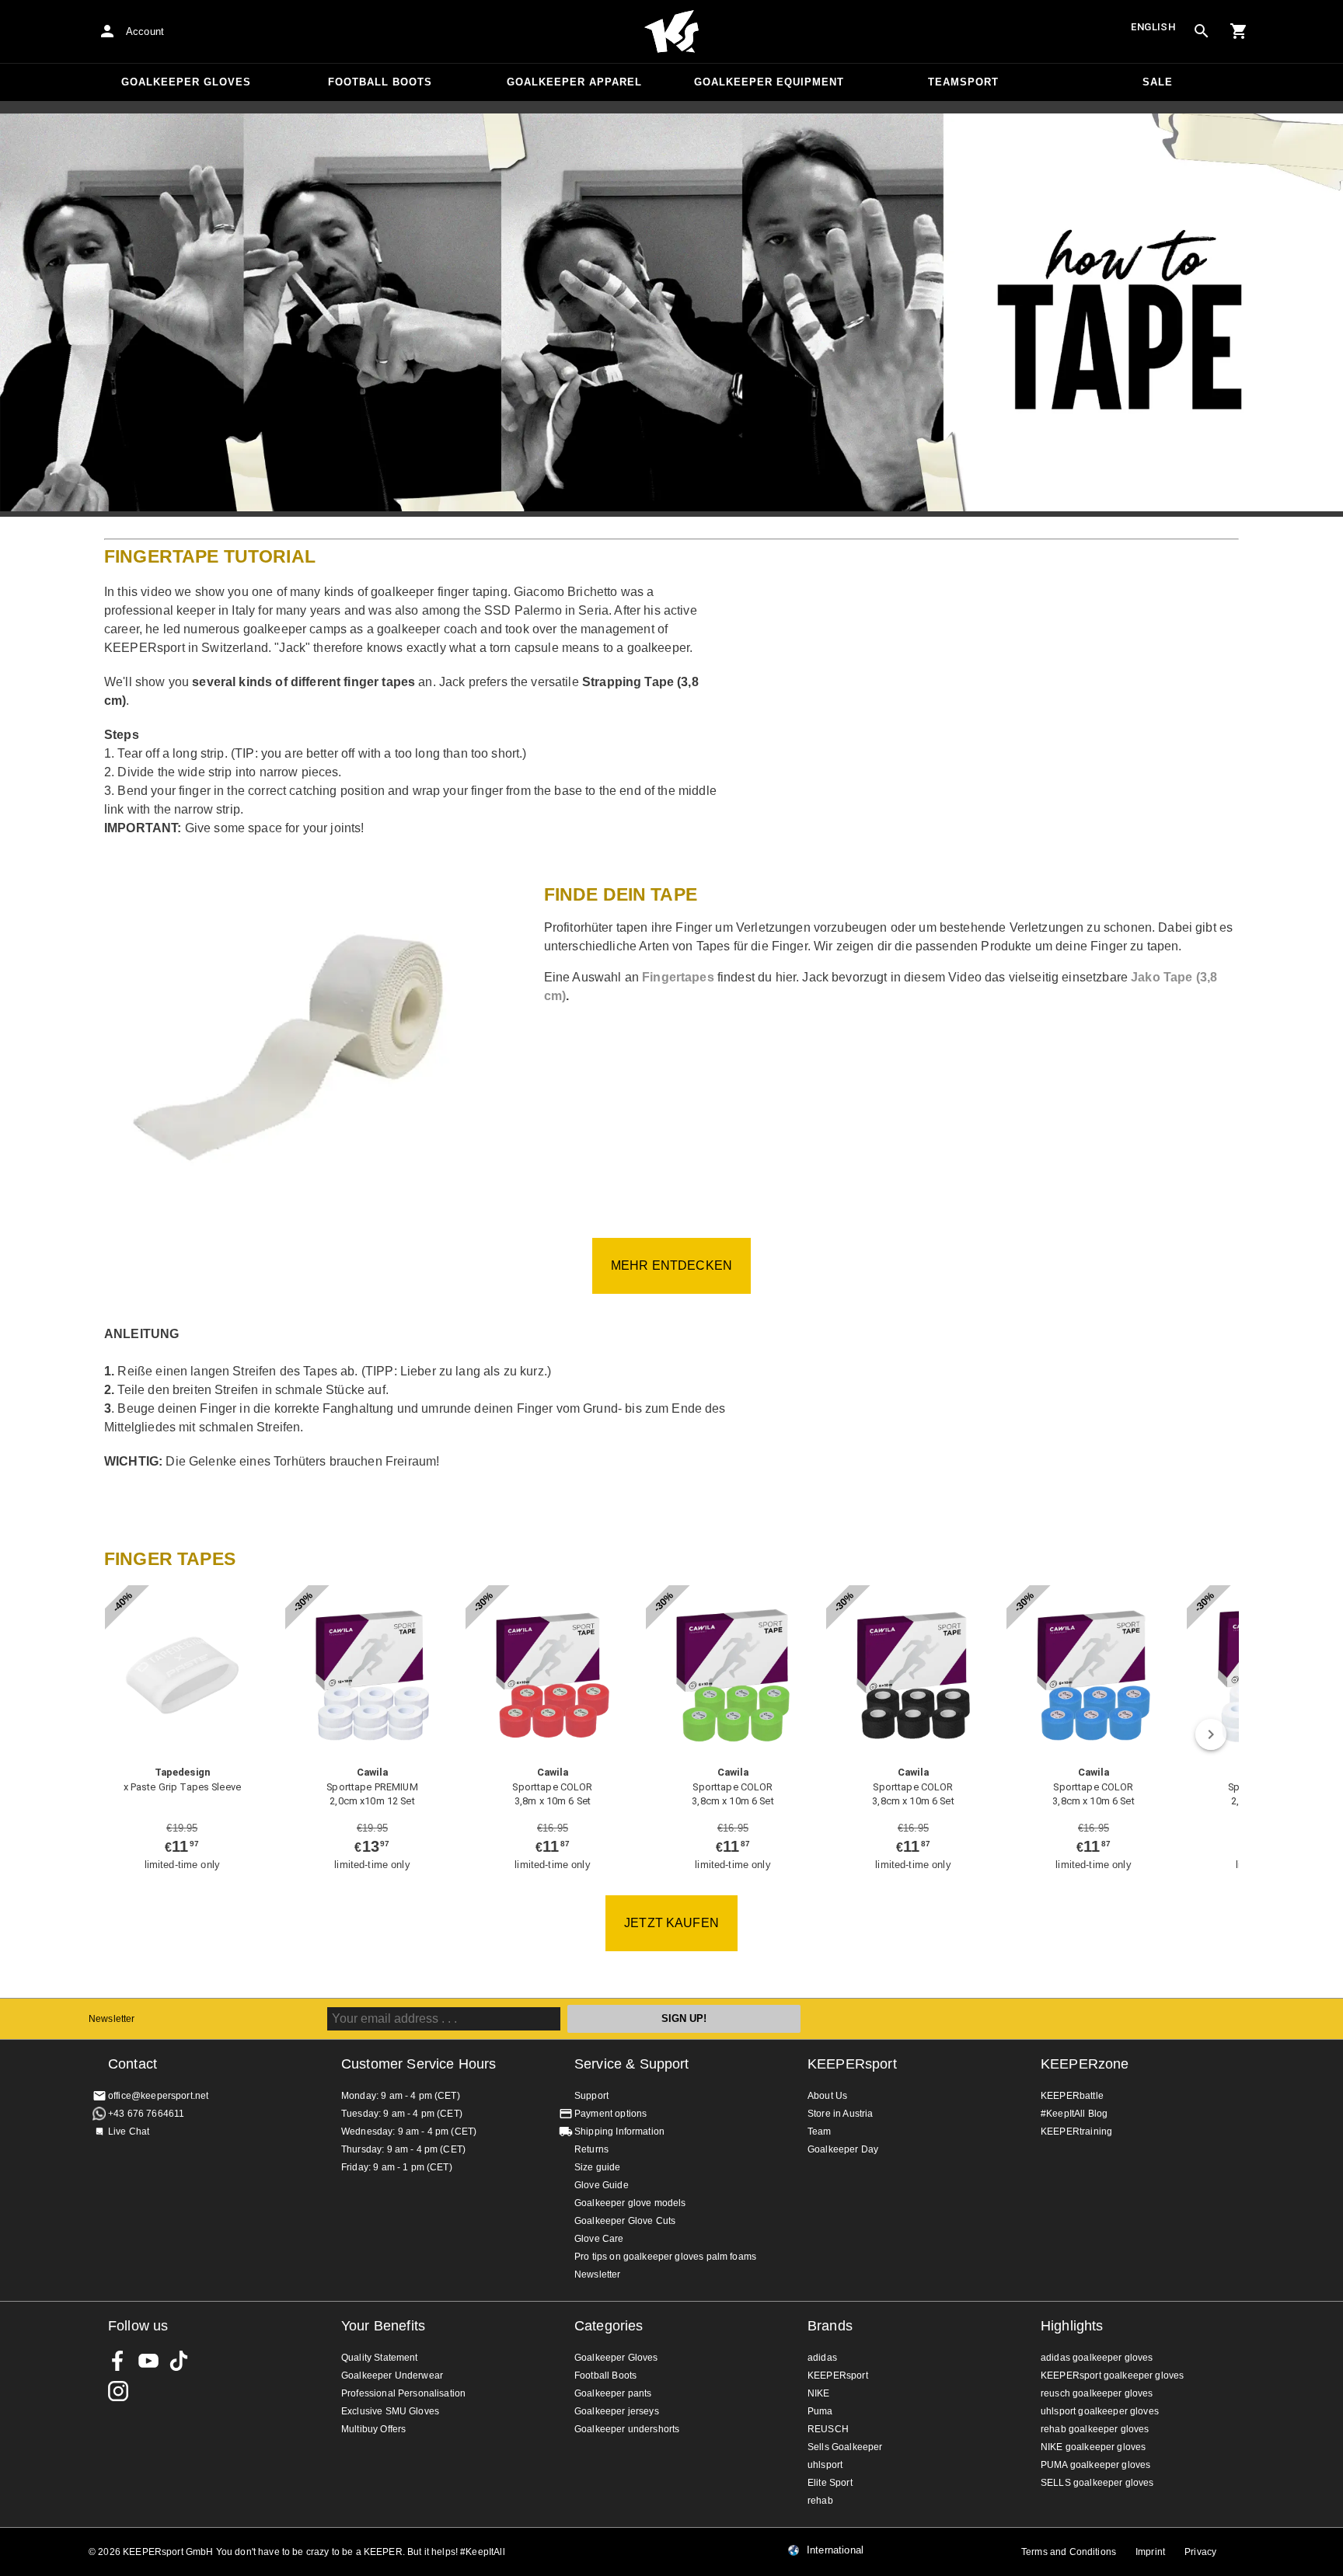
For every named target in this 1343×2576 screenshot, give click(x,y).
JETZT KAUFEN (671, 1923)
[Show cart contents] (1239, 31)
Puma (820, 2411)
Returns (591, 2149)
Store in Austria (840, 2114)
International (835, 2550)
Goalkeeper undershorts (627, 2429)
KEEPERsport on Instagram (118, 2391)
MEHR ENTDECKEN (671, 1265)
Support (591, 2096)
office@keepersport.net (158, 2096)
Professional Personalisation (403, 2393)
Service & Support (632, 2064)
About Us (827, 2096)
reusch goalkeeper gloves (1097, 2393)
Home (671, 32)
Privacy (1200, 2552)
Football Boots (380, 82)
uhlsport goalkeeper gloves (1100, 2411)
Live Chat (129, 2132)
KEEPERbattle (1072, 2096)
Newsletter (112, 2019)
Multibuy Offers (373, 2429)
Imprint (1150, 2552)
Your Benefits (383, 2326)
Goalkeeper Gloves (186, 82)
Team (820, 2132)
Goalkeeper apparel (574, 82)
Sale (1158, 82)
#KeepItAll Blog (1074, 2114)
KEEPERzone (1085, 2064)
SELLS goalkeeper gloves (1097, 2483)
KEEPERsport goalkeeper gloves (1112, 2376)
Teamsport (963, 82)
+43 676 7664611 (146, 2114)
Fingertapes (678, 977)
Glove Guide (602, 2185)
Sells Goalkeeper (845, 2447)
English (1153, 27)
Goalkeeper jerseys (617, 2411)
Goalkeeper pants (613, 2393)
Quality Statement (380, 2358)
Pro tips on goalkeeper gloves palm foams (665, 2257)
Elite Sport (830, 2483)
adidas (822, 2358)
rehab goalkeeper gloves (1095, 2429)
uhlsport (825, 2465)
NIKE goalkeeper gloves (1093, 2447)
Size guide (598, 2167)
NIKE (819, 2393)
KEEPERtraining (1076, 2132)
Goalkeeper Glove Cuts (625, 2221)
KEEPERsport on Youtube (148, 2361)
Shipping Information (619, 2132)
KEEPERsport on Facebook (118, 2361)
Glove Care (599, 2239)
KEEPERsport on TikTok (179, 2361)
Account (145, 31)
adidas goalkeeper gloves (1097, 2358)
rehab (820, 2501)
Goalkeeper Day (843, 2149)
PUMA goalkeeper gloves (1095, 2465)
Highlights (1072, 2326)
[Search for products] (1202, 31)
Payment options (610, 2114)
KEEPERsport (852, 2064)
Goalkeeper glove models (630, 2203)
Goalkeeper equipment (769, 82)
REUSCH (828, 2429)
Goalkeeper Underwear (392, 2376)
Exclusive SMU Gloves (390, 2411)
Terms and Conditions (1069, 2552)
